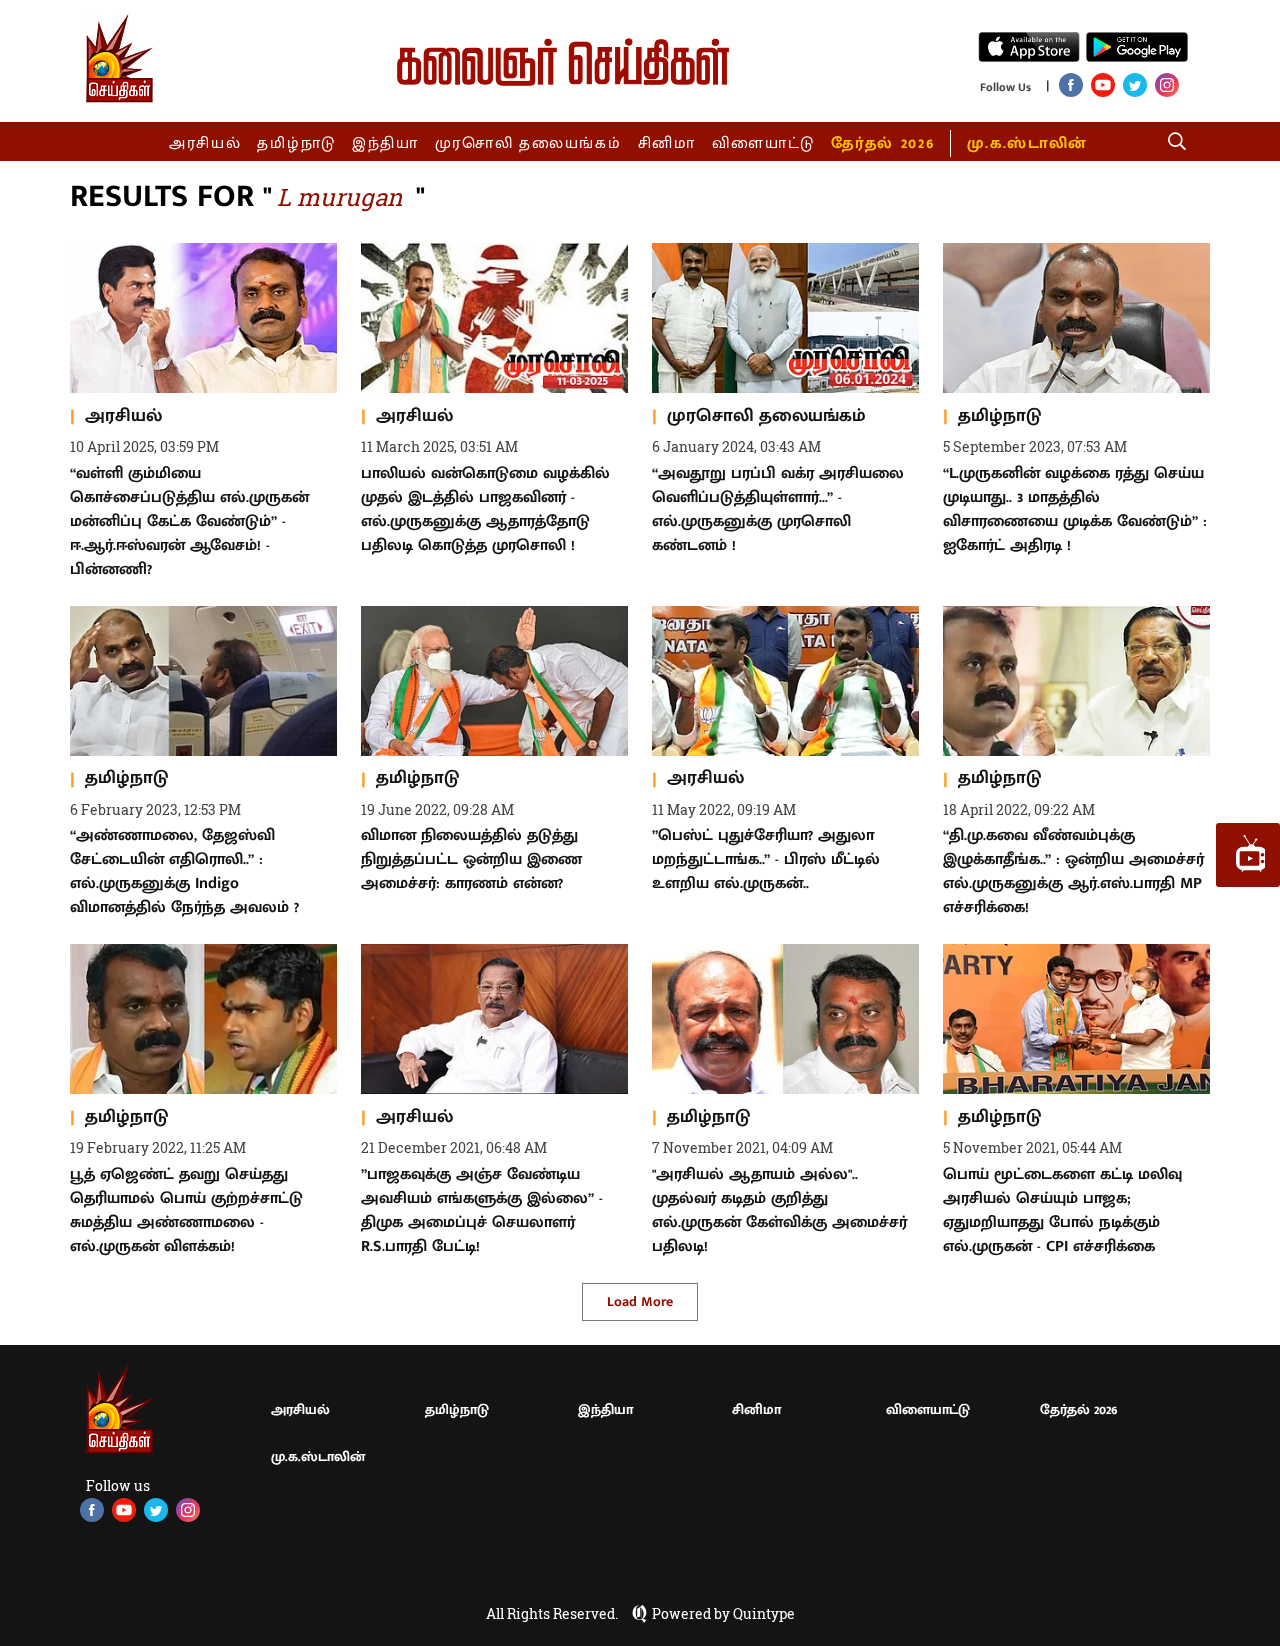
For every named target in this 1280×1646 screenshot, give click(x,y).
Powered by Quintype (723, 1614)
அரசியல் (205, 143)
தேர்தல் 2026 (882, 143)
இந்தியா (385, 143)
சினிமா (667, 143)
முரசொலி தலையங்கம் (528, 143)
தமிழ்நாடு (296, 143)
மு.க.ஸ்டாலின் (1027, 143)
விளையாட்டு (764, 143)
